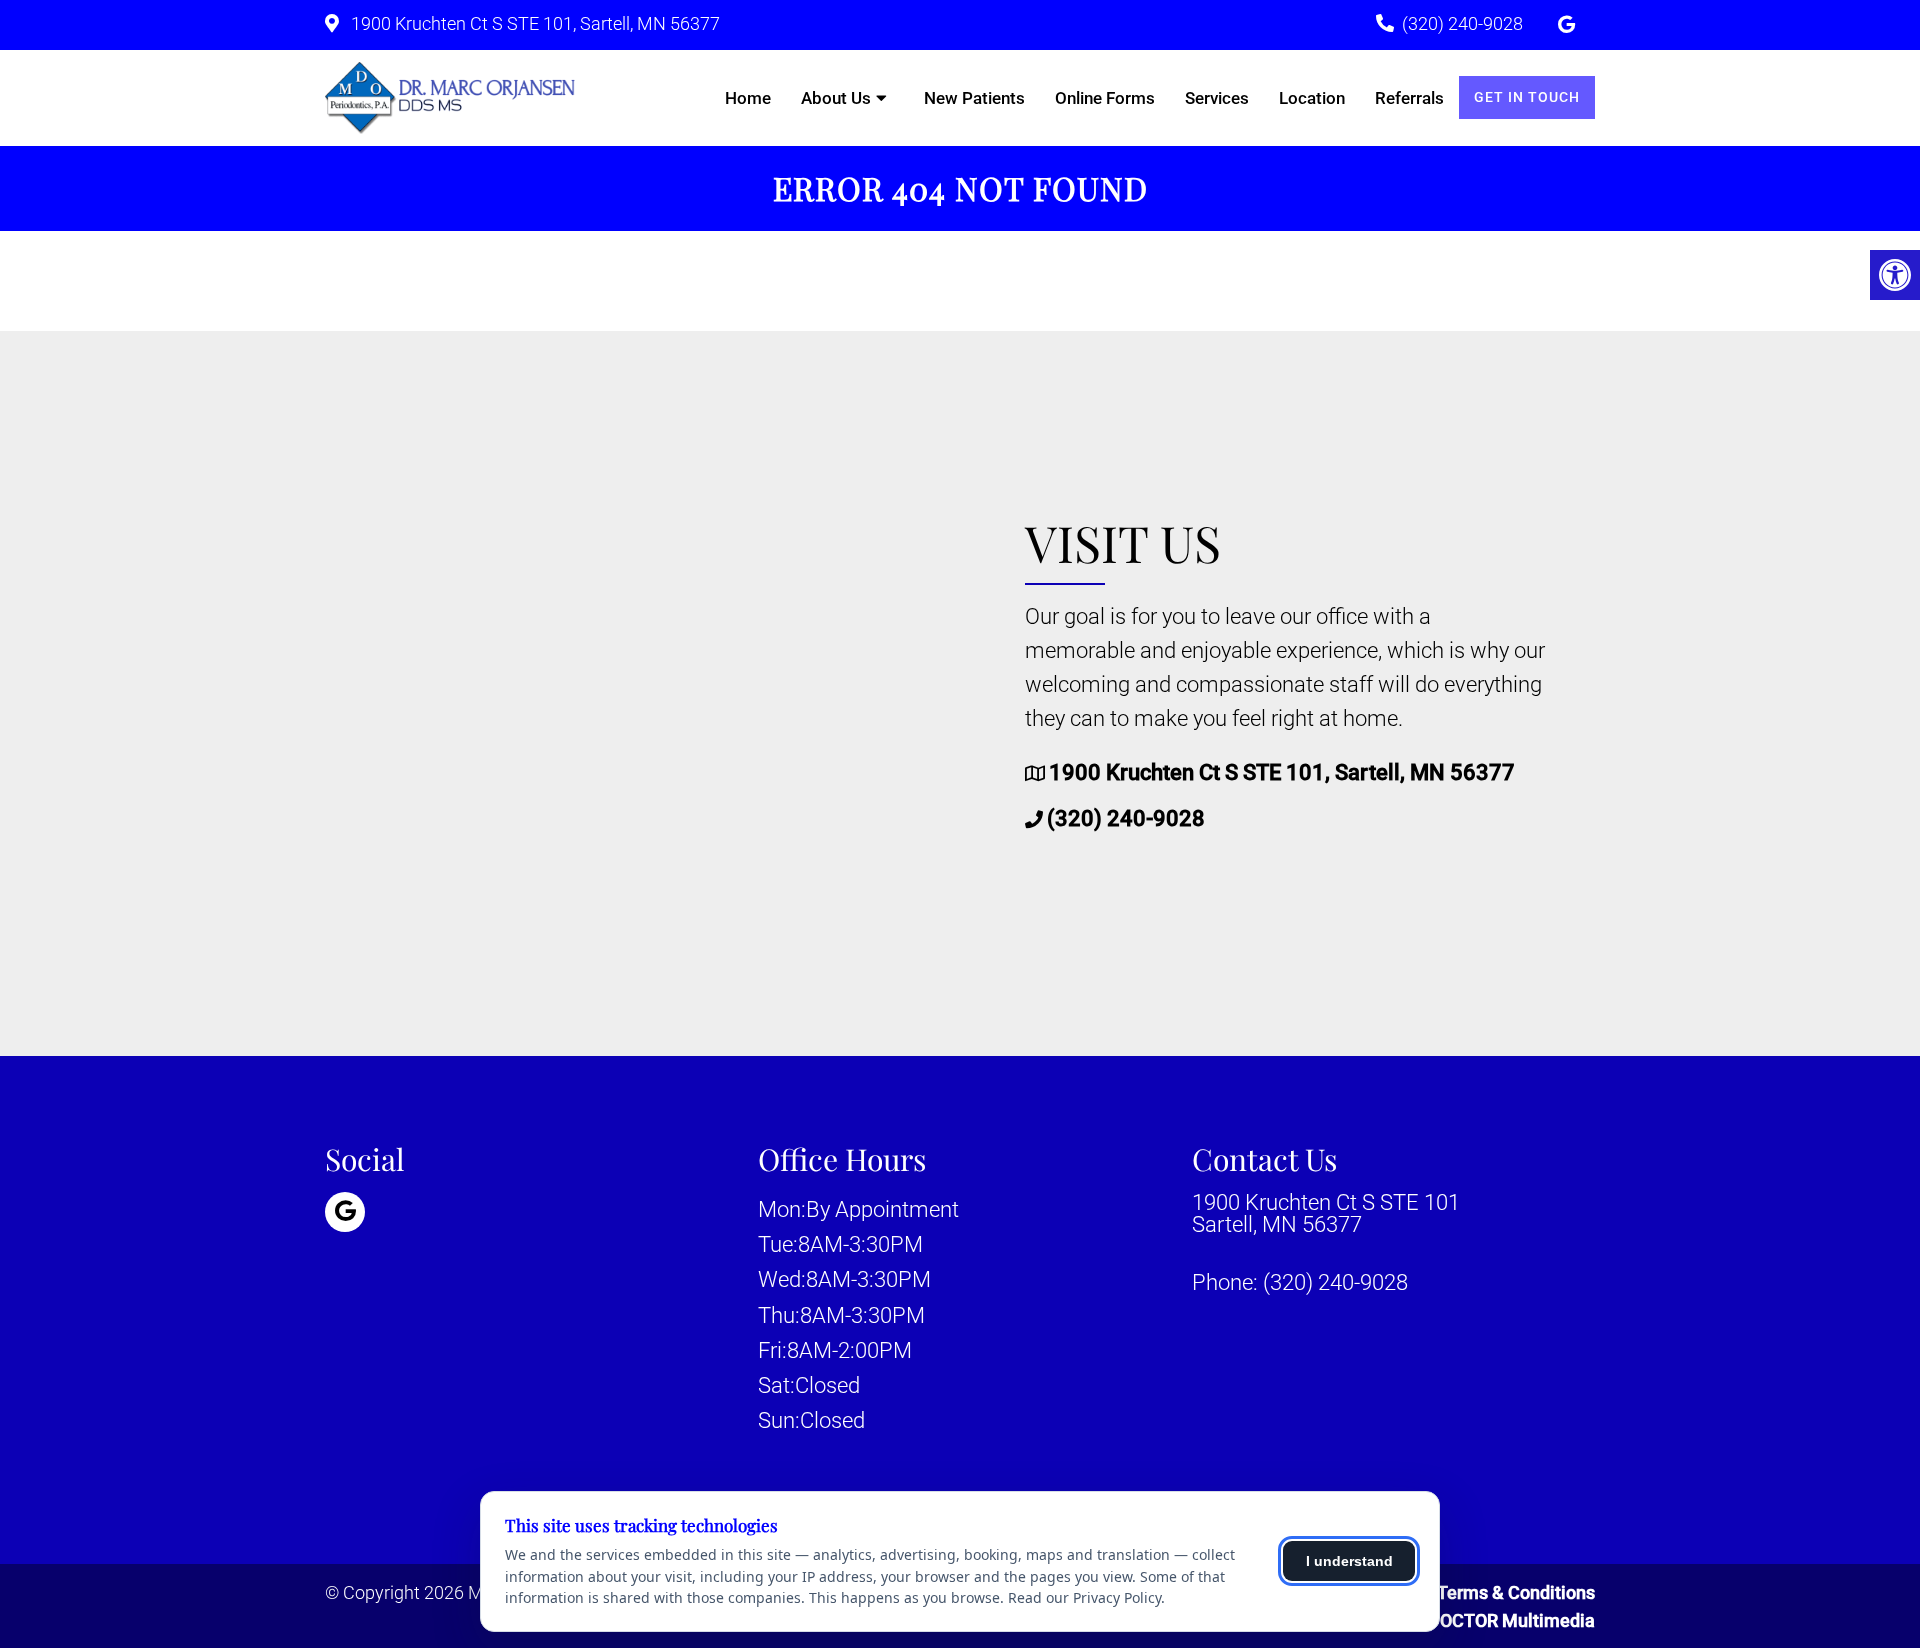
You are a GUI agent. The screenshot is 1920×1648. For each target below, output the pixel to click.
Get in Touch (1527, 97)
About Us (836, 98)
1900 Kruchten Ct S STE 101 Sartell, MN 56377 (1326, 1214)
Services (1217, 98)
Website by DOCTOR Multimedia (1465, 1620)
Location (1312, 98)
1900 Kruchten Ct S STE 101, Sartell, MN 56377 (533, 23)
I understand (1349, 1561)
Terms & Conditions (1516, 1592)
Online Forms (1105, 98)
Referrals (1409, 98)
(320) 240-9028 (1462, 23)
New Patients (974, 98)
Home (748, 98)
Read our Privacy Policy (1084, 1597)
